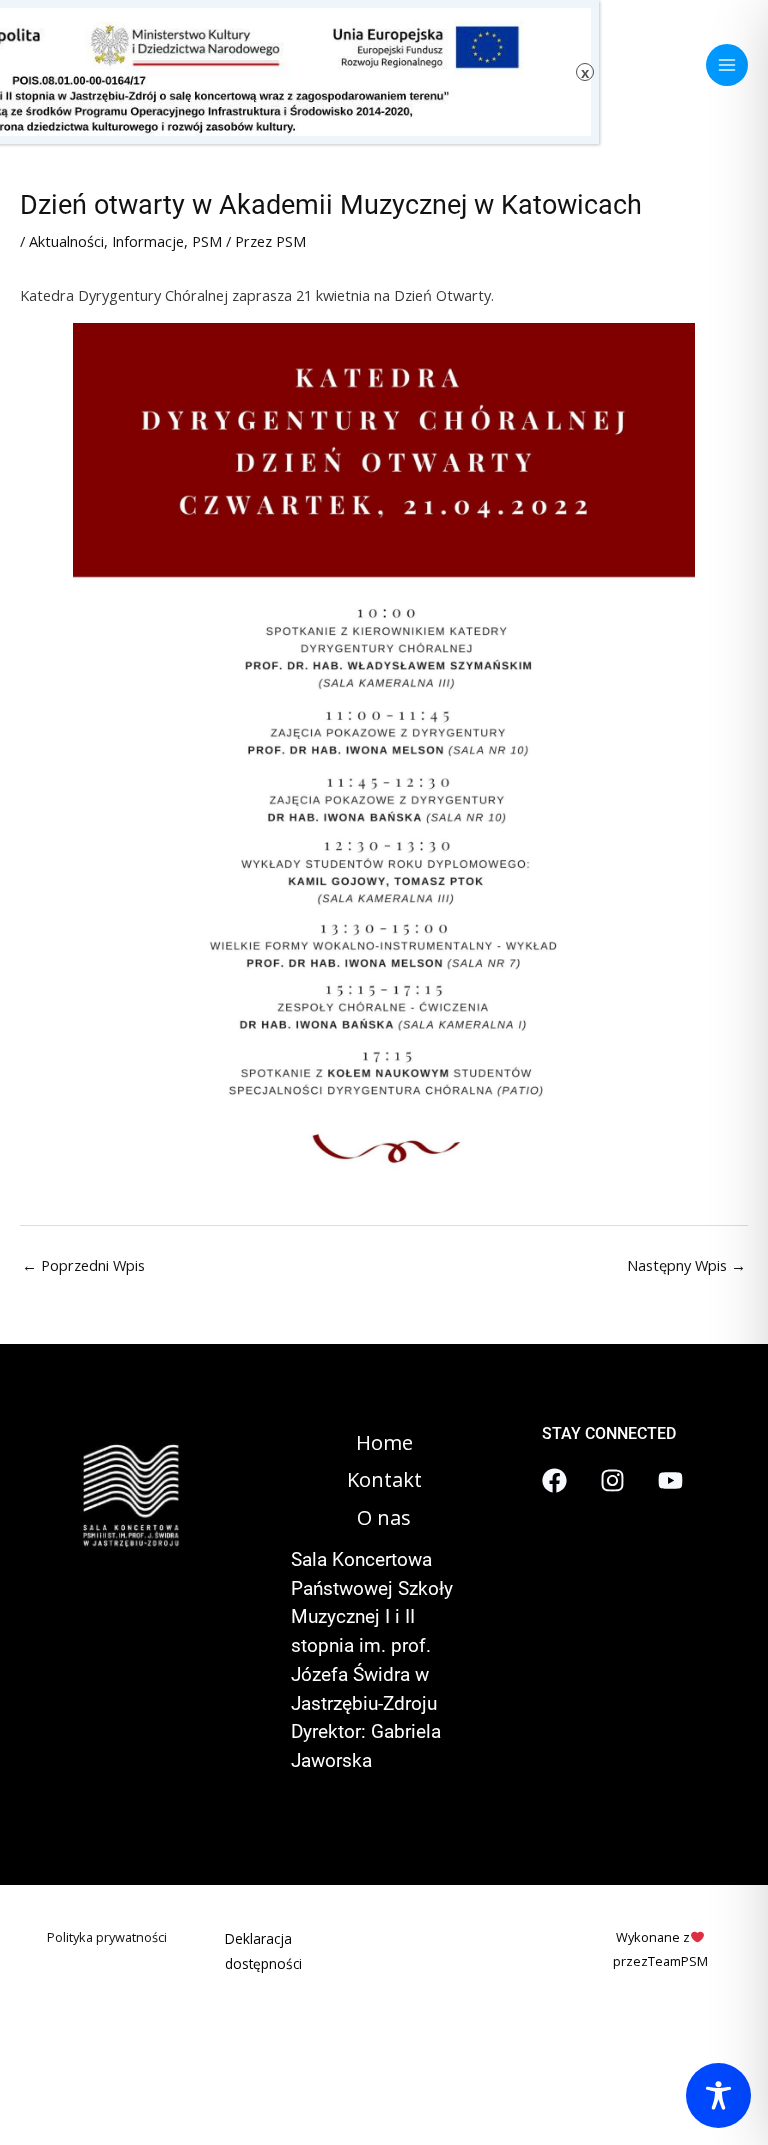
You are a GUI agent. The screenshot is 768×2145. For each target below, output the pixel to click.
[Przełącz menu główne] (727, 65)
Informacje (148, 241)
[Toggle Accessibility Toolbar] (718, 2095)
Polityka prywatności (107, 1937)
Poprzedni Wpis (83, 1265)
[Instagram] (612, 1480)
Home (384, 1442)
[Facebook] (554, 1480)
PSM (207, 241)
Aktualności (66, 241)
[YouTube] (670, 1480)
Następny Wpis (686, 1265)
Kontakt (384, 1479)
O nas (384, 1517)
